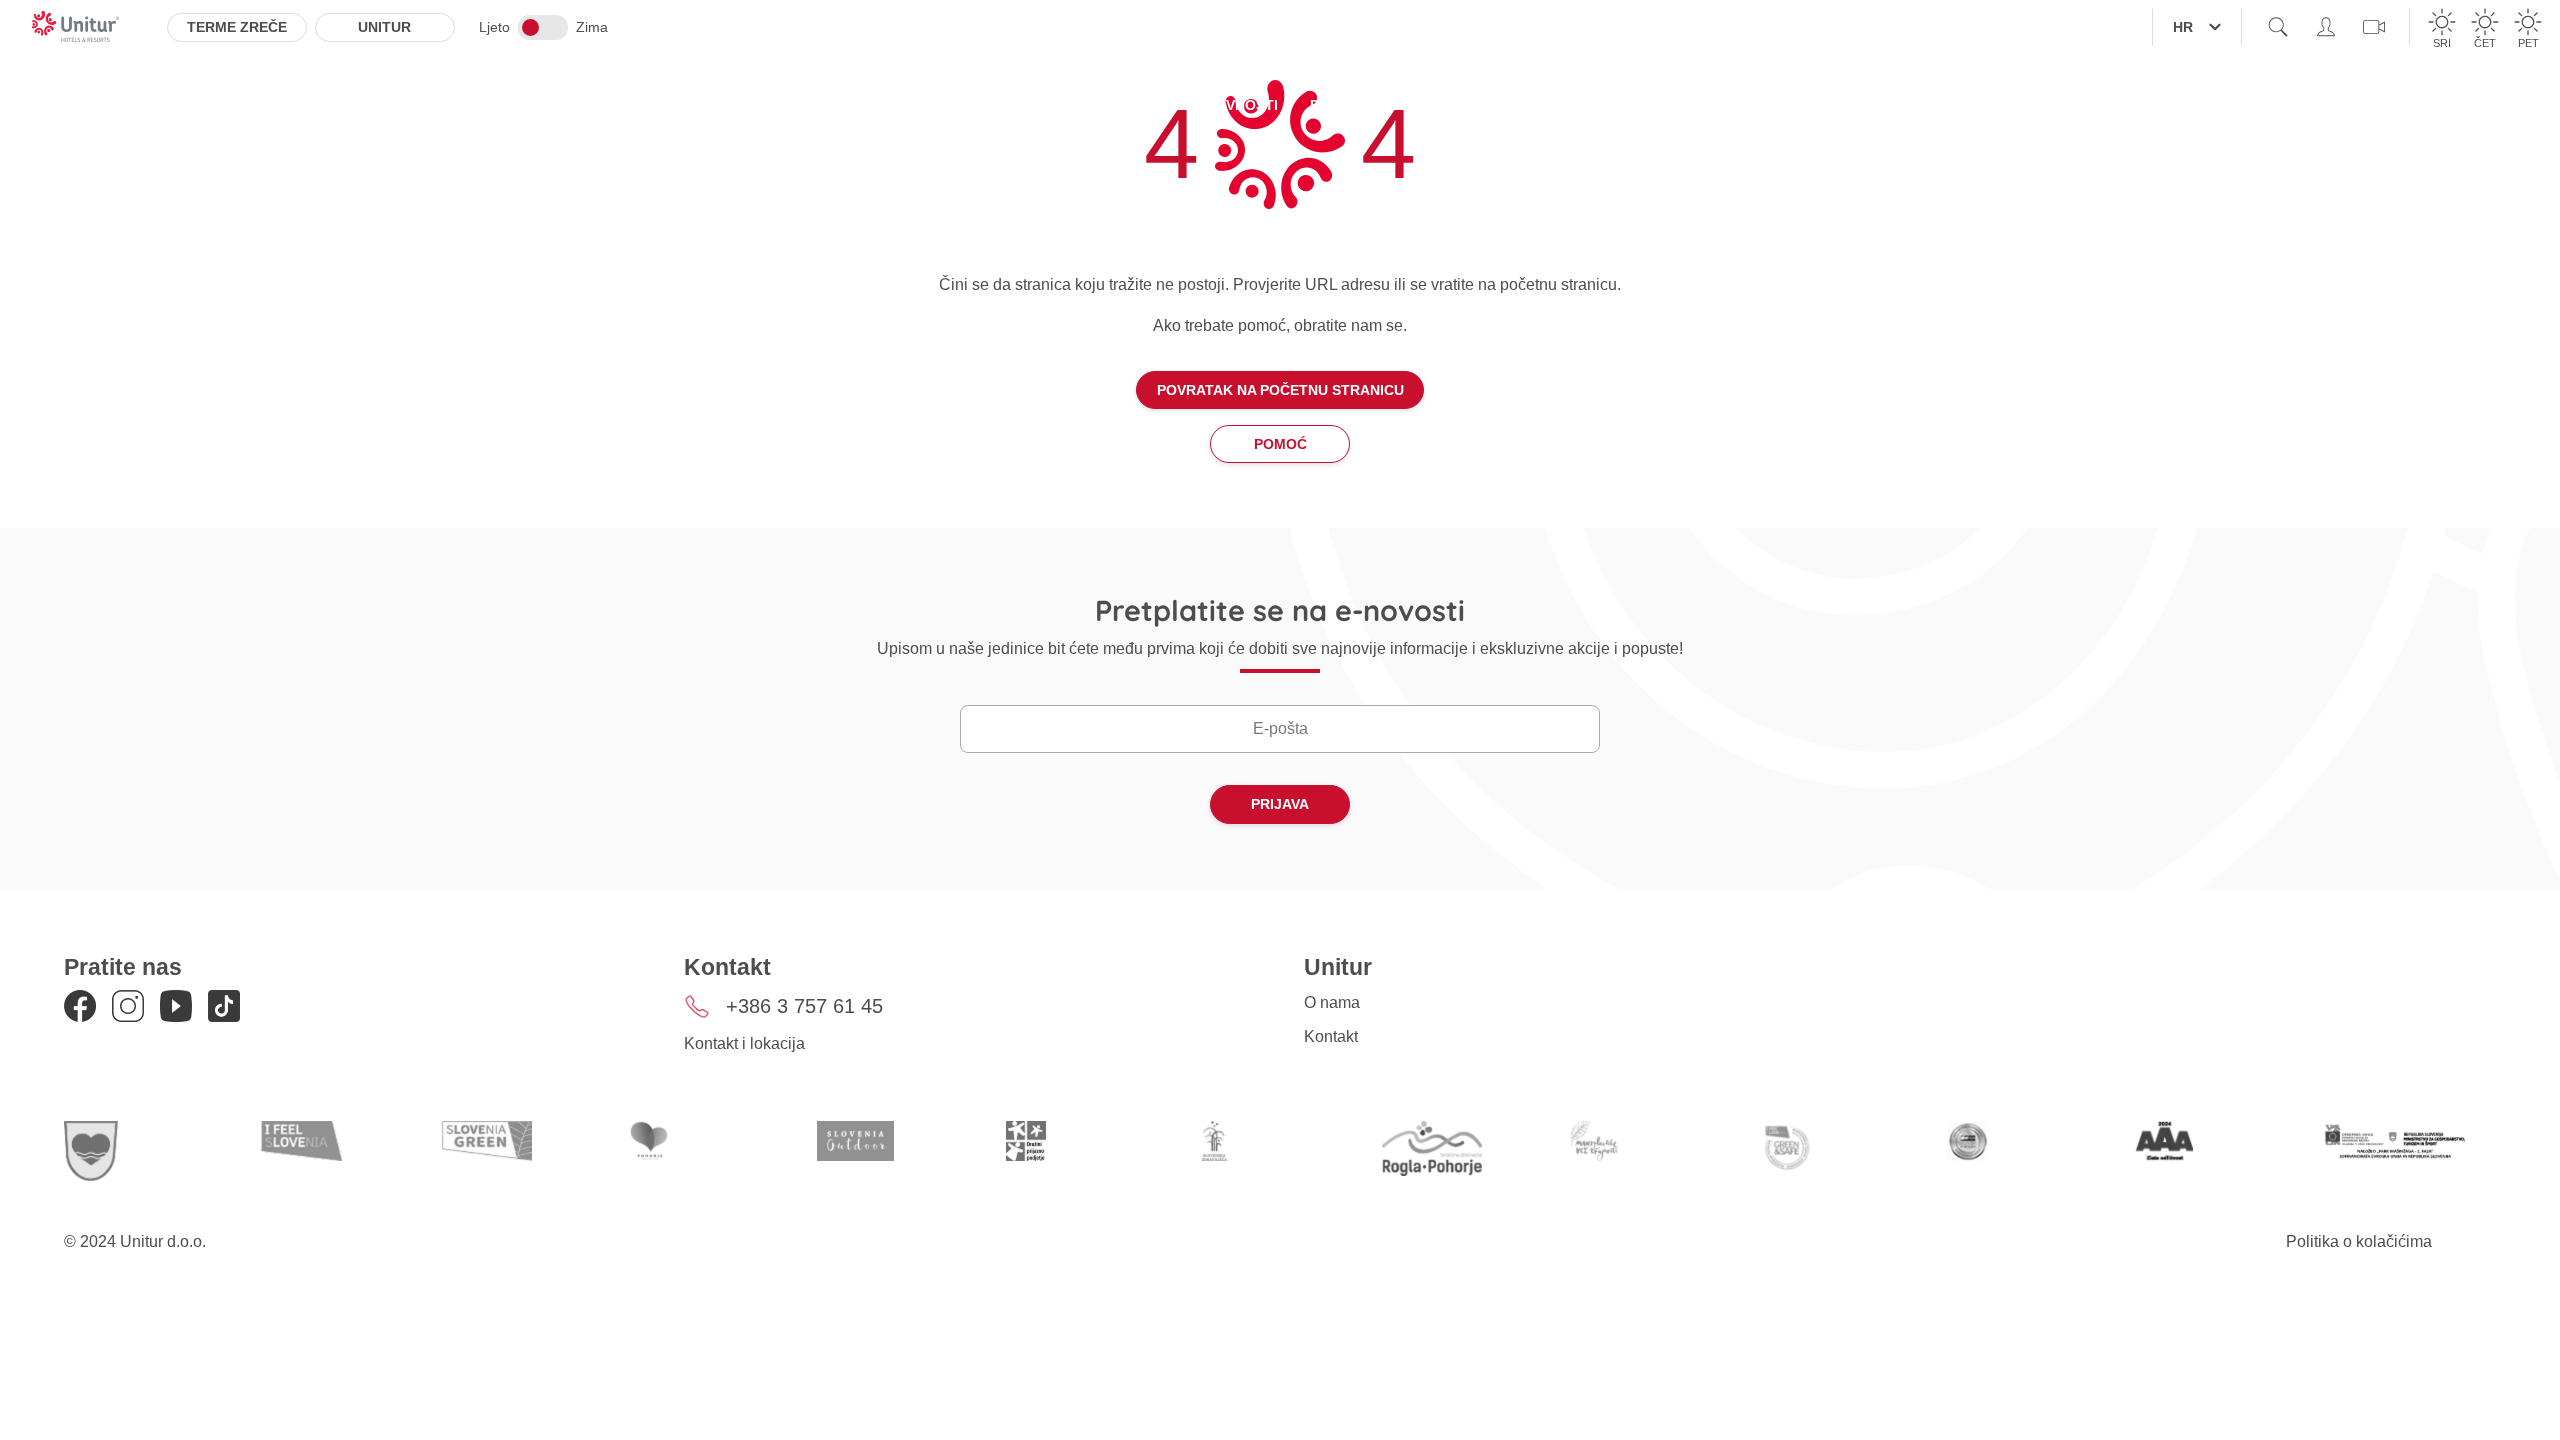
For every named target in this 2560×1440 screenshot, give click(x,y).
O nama (1332, 1002)
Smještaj (951, 105)
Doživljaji (1351, 105)
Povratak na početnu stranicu (1280, 390)
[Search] (2278, 27)
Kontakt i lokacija (744, 1043)
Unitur (384, 27)
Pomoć (1280, 444)
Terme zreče (237, 27)
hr (2183, 27)
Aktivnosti (1235, 105)
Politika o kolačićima (2359, 1241)
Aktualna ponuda (1090, 105)
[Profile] (2326, 27)
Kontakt (1331, 1036)
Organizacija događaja (1519, 105)
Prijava (1280, 804)
